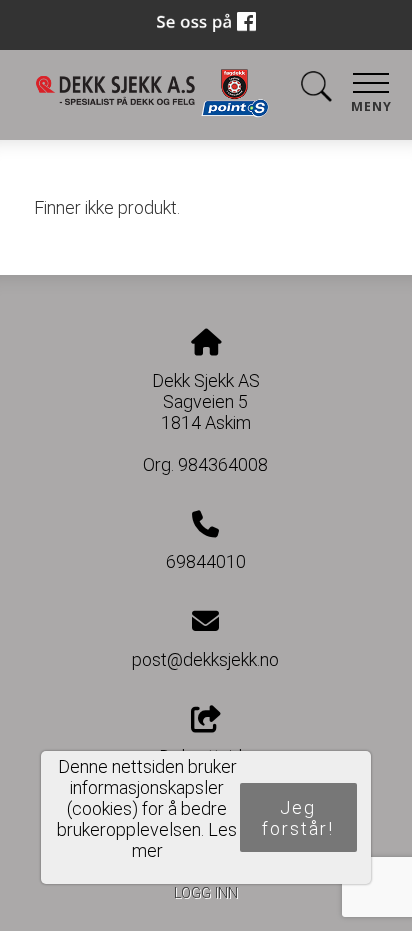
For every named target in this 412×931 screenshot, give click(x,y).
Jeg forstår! (298, 818)
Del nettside (205, 756)
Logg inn (206, 893)
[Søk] (316, 90)
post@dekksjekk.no (205, 659)
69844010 (206, 561)
